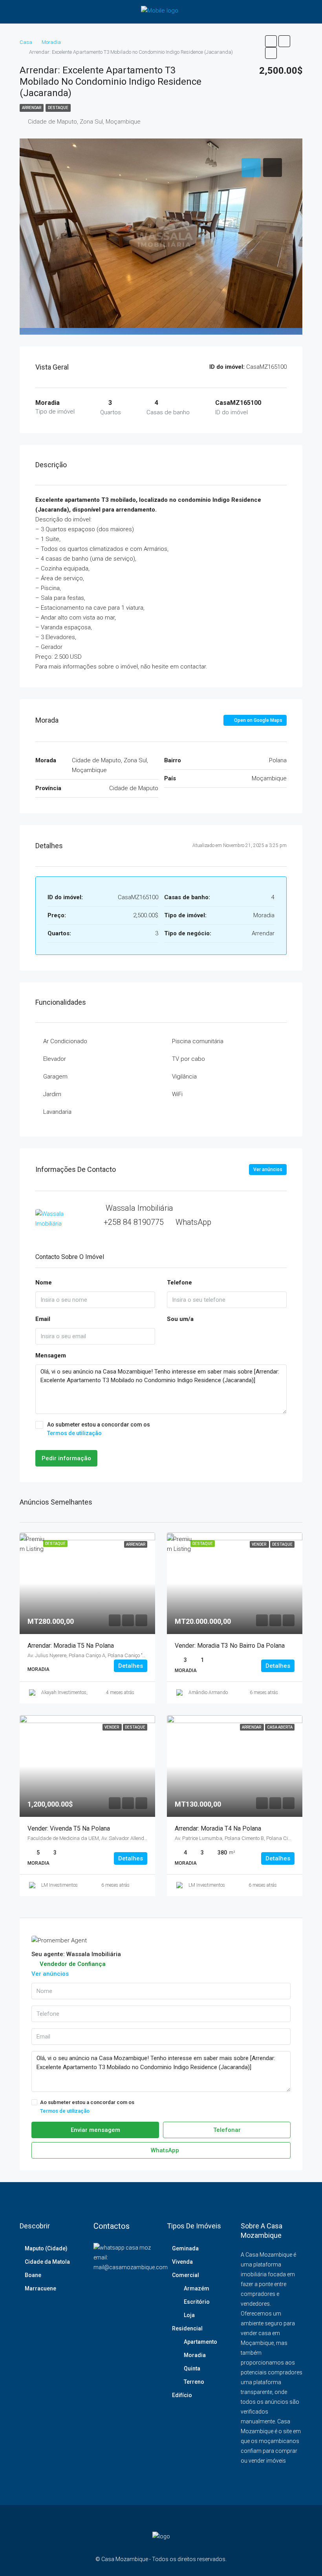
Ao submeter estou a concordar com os (99, 1429)
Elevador (55, 1059)
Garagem (55, 1077)
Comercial (186, 2275)
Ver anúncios (268, 1170)
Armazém (197, 2288)
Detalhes (131, 1666)
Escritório (197, 2302)
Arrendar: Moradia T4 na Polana (218, 1828)
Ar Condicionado (65, 1041)
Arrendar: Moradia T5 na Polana (71, 1646)
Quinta (192, 2368)
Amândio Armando (208, 1692)
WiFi (177, 1094)
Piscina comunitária (198, 1041)
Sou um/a (180, 1319)
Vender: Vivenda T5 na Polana (69, 1828)
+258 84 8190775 (134, 1222)
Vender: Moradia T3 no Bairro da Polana (230, 1646)
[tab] (251, 168)
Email (43, 1319)
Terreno (194, 2382)
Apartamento (200, 2342)
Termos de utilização (74, 1433)
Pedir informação (66, 1458)
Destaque (58, 108)
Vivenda (182, 2262)
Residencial (187, 2328)
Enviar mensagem (95, 2130)
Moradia (195, 2355)
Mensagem (51, 1355)
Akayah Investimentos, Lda (69, 1692)
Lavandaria (57, 1112)
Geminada (185, 2248)
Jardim (52, 1094)
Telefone (179, 1283)
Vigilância (184, 1077)
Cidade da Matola (47, 2262)
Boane (33, 2275)
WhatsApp (193, 1222)
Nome (44, 1283)
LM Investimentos (59, 1885)
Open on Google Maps (258, 720)
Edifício (182, 2395)
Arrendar (32, 108)
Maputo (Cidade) (46, 2248)
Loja (189, 2315)
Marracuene (40, 2288)
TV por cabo (188, 1059)
